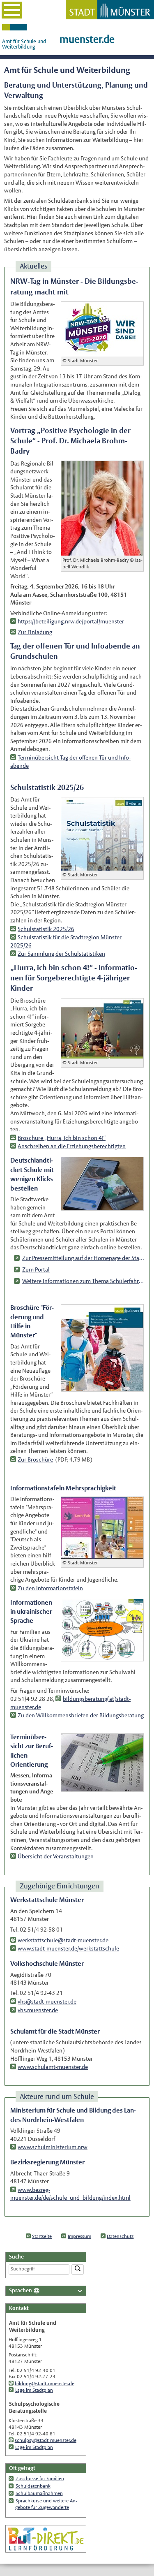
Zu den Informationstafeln (50, 1588)
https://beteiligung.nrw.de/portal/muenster (71, 621)
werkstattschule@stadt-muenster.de (63, 1940)
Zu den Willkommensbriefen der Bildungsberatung (81, 1715)
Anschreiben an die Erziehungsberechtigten (72, 1146)
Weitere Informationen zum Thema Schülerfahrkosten (83, 1281)
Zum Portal (36, 1269)
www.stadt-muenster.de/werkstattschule (68, 1948)
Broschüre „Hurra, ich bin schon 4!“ (62, 1138)
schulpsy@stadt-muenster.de (46, 2440)
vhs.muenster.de (38, 2010)
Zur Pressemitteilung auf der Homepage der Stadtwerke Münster (83, 1258)
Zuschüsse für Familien (40, 2479)
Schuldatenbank (33, 2486)
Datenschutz (120, 2236)
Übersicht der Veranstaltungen (56, 1856)
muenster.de (87, 39)
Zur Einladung (35, 632)
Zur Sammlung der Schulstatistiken (61, 954)
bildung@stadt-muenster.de (45, 2384)
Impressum (79, 2236)
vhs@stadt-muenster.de (47, 2001)
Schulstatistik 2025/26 (46, 929)
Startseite (42, 2236)
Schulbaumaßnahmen (39, 2493)
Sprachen (21, 2290)
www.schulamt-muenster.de (53, 2067)
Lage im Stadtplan (34, 2390)
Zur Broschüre (35, 1459)
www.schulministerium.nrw (53, 2147)
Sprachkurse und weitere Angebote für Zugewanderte (46, 2504)
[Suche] (78, 2269)
